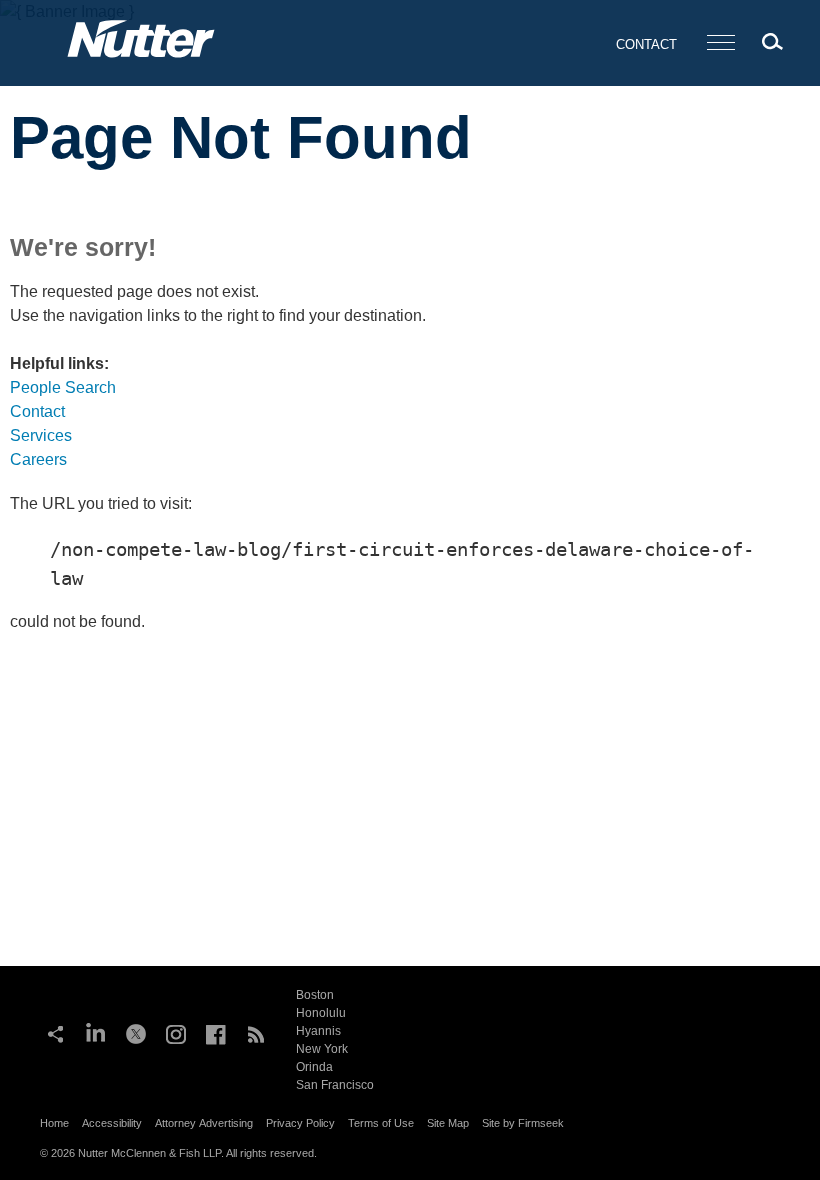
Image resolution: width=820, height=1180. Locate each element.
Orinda (314, 1067)
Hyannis (318, 1031)
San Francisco (335, 1085)
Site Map (448, 1123)
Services (41, 435)
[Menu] (721, 43)
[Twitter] (136, 1032)
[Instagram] (176, 1032)
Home (54, 1123)
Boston (315, 995)
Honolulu (321, 1013)
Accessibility (112, 1123)
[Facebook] (216, 1032)
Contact (646, 44)
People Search (63, 387)
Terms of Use (381, 1123)
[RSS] (256, 1032)
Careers (38, 459)
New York (322, 1049)
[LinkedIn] (96, 1032)
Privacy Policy (300, 1123)
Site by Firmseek (523, 1123)
